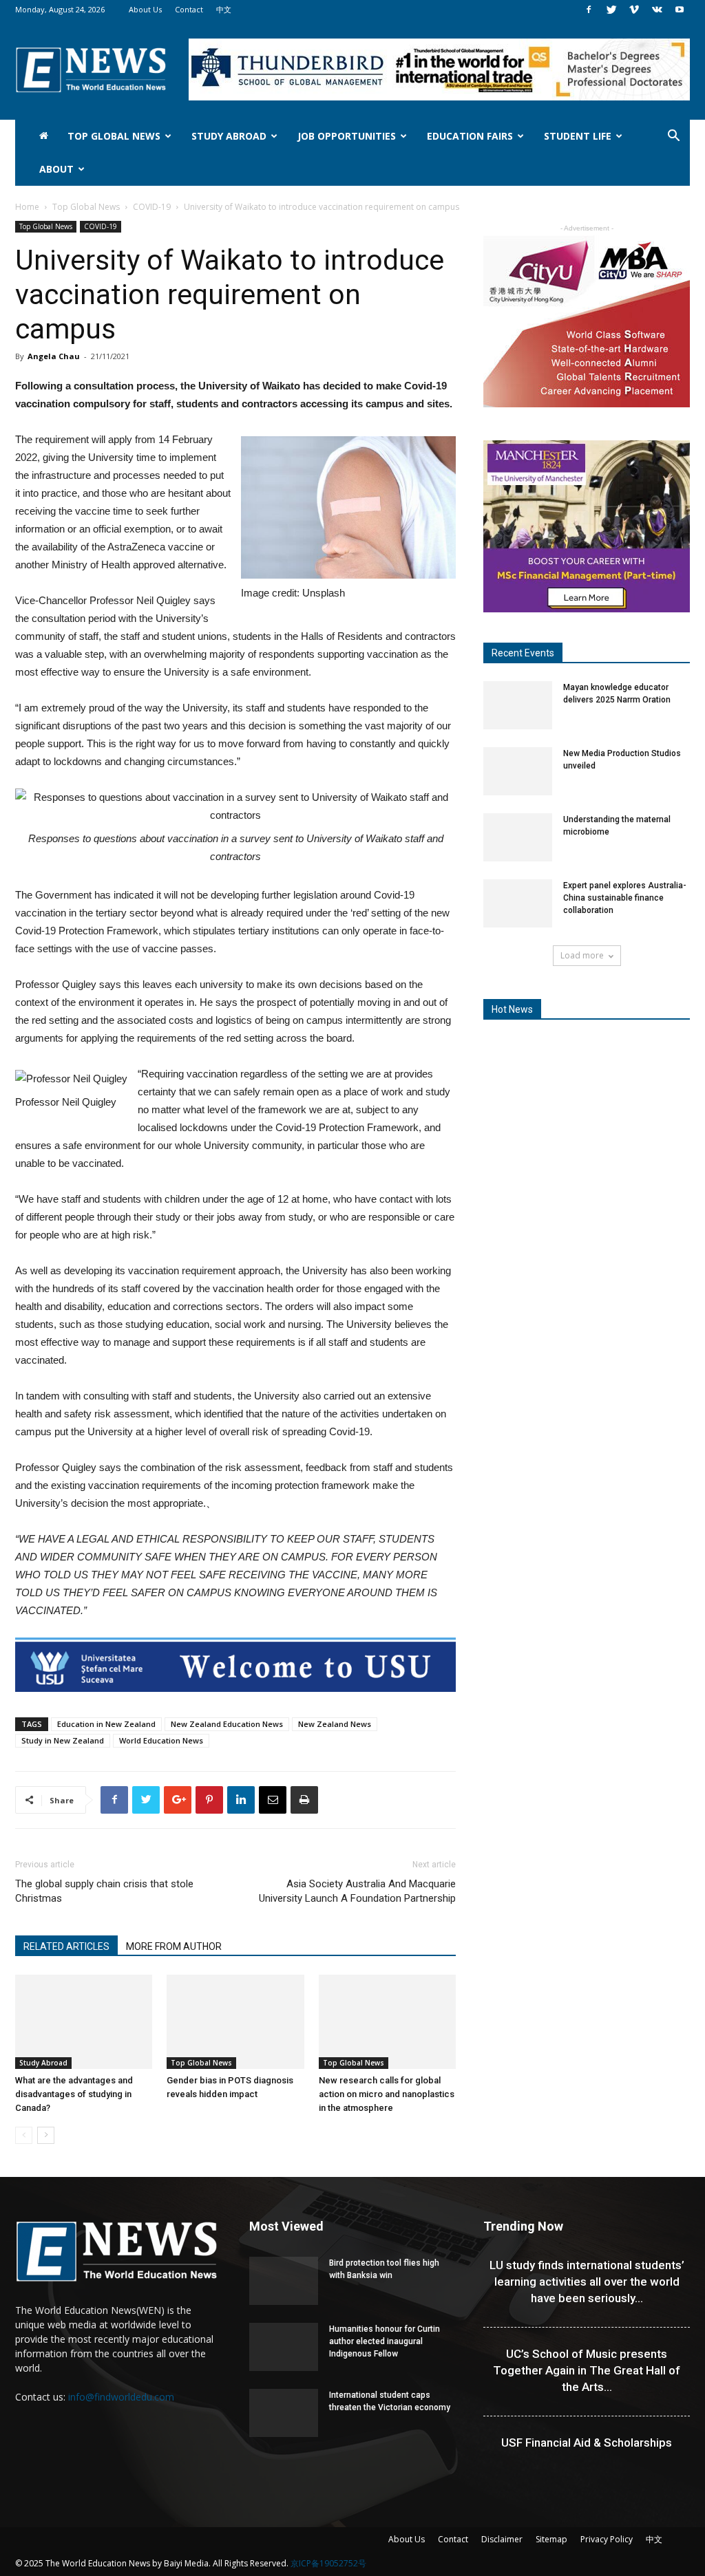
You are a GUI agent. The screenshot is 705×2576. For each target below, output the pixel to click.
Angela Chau (54, 356)
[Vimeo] (634, 10)
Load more (582, 955)
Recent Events (523, 653)
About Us (145, 9)
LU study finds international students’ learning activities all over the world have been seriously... (587, 2282)
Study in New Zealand (63, 1740)
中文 (224, 9)
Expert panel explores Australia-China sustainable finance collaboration (625, 898)
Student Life (578, 136)
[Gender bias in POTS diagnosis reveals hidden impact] (235, 2022)
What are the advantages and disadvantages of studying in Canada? (74, 2094)
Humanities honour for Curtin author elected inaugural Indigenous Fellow (385, 2341)
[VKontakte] (657, 10)
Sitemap (551, 2539)
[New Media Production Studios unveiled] (518, 771)
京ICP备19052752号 (328, 2563)
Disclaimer (502, 2539)
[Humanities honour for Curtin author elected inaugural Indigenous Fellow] (284, 2347)
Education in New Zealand (106, 1724)
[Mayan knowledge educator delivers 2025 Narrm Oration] (518, 705)
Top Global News (114, 136)
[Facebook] (589, 10)
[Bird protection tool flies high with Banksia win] (284, 2281)
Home (27, 207)
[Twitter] (611, 10)
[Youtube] (680, 10)
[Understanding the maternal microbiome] (518, 837)
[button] (673, 137)
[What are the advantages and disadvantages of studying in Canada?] (84, 2022)
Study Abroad (229, 136)
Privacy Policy (607, 2539)
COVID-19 (152, 207)
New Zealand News (335, 1724)
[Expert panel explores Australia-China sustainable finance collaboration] (518, 903)
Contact (189, 9)
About (56, 169)
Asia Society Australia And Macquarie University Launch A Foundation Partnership (357, 1891)
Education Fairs (470, 136)
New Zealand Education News (227, 1724)
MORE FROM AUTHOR (174, 1946)
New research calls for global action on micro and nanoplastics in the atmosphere (387, 2094)
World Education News (161, 1740)
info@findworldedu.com (121, 2397)
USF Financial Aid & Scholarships (587, 2443)
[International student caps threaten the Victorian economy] (284, 2413)
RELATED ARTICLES (66, 1946)
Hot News (512, 1009)
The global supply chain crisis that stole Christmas (104, 1891)
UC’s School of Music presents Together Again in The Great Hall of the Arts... (587, 2370)
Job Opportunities (347, 136)
